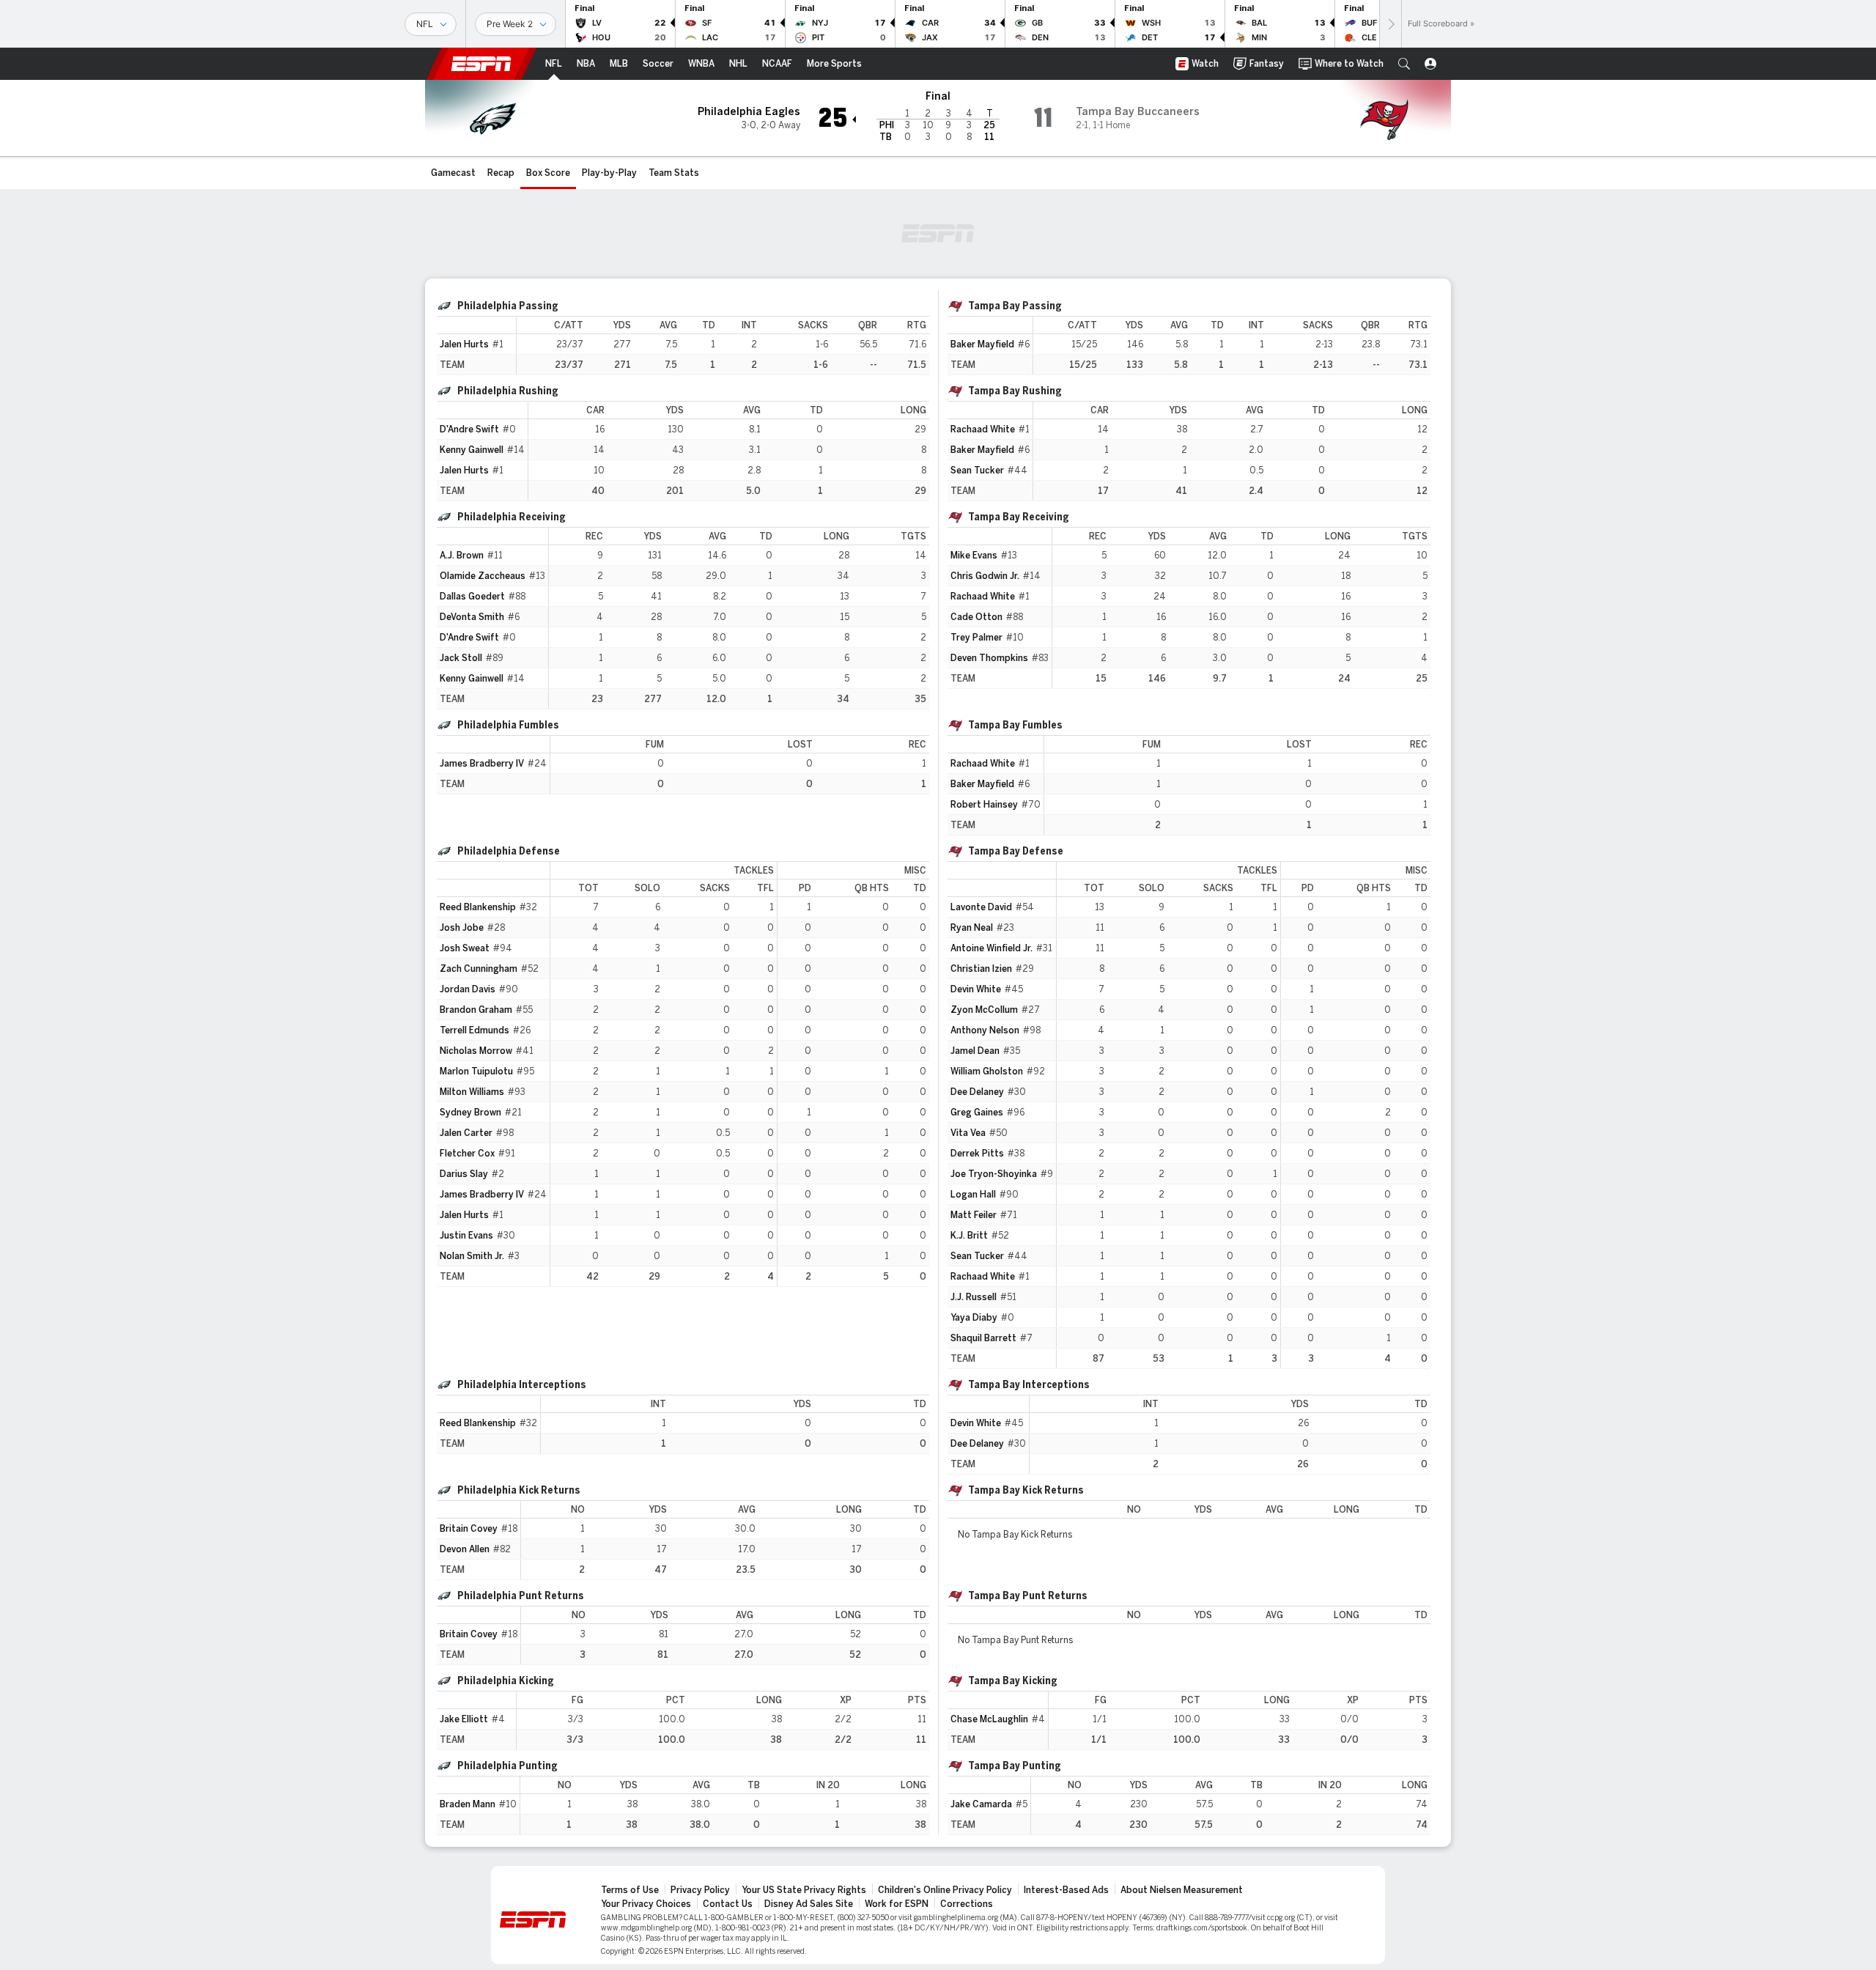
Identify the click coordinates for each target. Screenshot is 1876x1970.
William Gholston (987, 1071)
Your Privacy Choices (646, 1904)
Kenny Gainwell (472, 450)
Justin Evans (466, 1236)
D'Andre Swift (469, 429)
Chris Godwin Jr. (985, 576)
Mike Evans (974, 556)
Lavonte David (981, 907)
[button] (1404, 64)
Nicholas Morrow (476, 1051)
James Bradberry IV (482, 764)
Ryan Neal (972, 928)
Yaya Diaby (974, 1318)
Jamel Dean (975, 1051)
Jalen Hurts (464, 344)
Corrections (967, 1904)
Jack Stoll (461, 658)
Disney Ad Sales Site (809, 1904)
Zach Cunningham (479, 969)
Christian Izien (981, 969)
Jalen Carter (466, 1133)
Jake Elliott (464, 1719)
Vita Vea (968, 1133)
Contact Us (728, 1904)
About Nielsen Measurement (1182, 1890)
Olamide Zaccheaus (483, 576)
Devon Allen (465, 1549)
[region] (723, 346)
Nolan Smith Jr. (472, 1256)
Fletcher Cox (467, 1154)
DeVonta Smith (472, 617)
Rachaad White (983, 429)
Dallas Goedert (472, 597)
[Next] (1390, 24)
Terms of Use (630, 1890)
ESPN (481, 64)
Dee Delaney (977, 1092)
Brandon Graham (476, 1010)
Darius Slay (464, 1174)
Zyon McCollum (984, 1010)
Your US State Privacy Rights (804, 1890)
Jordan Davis (468, 989)
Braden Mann (468, 1804)
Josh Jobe (462, 928)
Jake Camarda (981, 1804)
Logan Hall (973, 1195)
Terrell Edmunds (474, 1030)
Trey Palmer (976, 638)
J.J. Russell (974, 1297)
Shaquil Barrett (983, 1338)
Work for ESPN (897, 1904)
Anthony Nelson (985, 1030)
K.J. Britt (969, 1236)
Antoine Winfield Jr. (991, 948)
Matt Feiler (974, 1215)
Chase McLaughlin (989, 1719)
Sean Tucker (977, 471)
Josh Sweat (465, 948)
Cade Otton (976, 617)
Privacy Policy (700, 1890)
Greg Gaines (977, 1113)
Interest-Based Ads (1066, 1890)
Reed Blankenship (478, 907)
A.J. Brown (462, 556)
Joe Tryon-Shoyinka (994, 1174)
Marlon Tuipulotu (476, 1071)
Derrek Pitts (977, 1154)
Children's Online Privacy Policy (945, 1890)
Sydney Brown (470, 1113)
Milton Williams (472, 1092)
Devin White (976, 989)
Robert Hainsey (984, 805)
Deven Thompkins (989, 658)
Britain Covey (469, 1529)
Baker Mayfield (982, 344)
